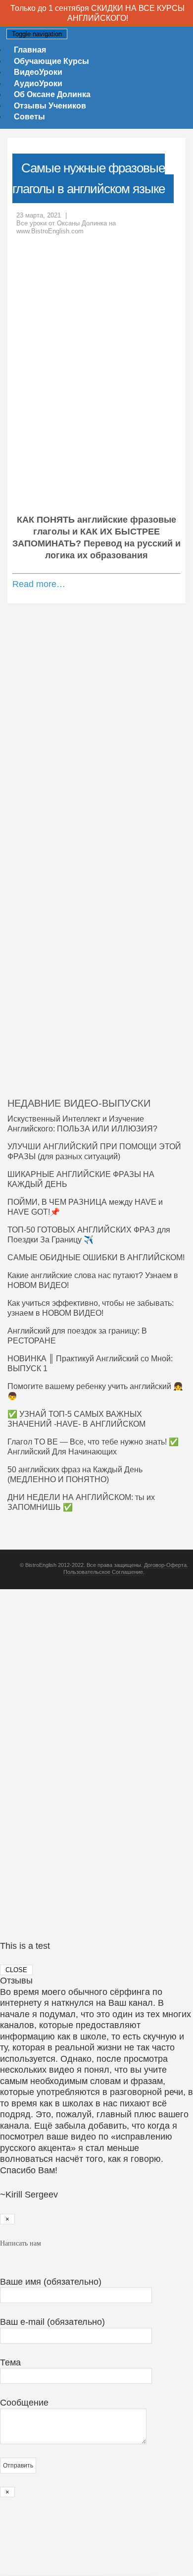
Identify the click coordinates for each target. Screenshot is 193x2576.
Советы (29, 117)
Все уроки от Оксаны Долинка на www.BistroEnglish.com (66, 227)
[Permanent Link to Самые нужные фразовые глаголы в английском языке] (96, 379)
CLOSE (16, 1970)
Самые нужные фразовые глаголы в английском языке (89, 178)
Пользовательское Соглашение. (104, 1572)
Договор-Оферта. (166, 1565)
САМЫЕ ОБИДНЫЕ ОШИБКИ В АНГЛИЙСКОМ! (96, 1258)
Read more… (39, 584)
